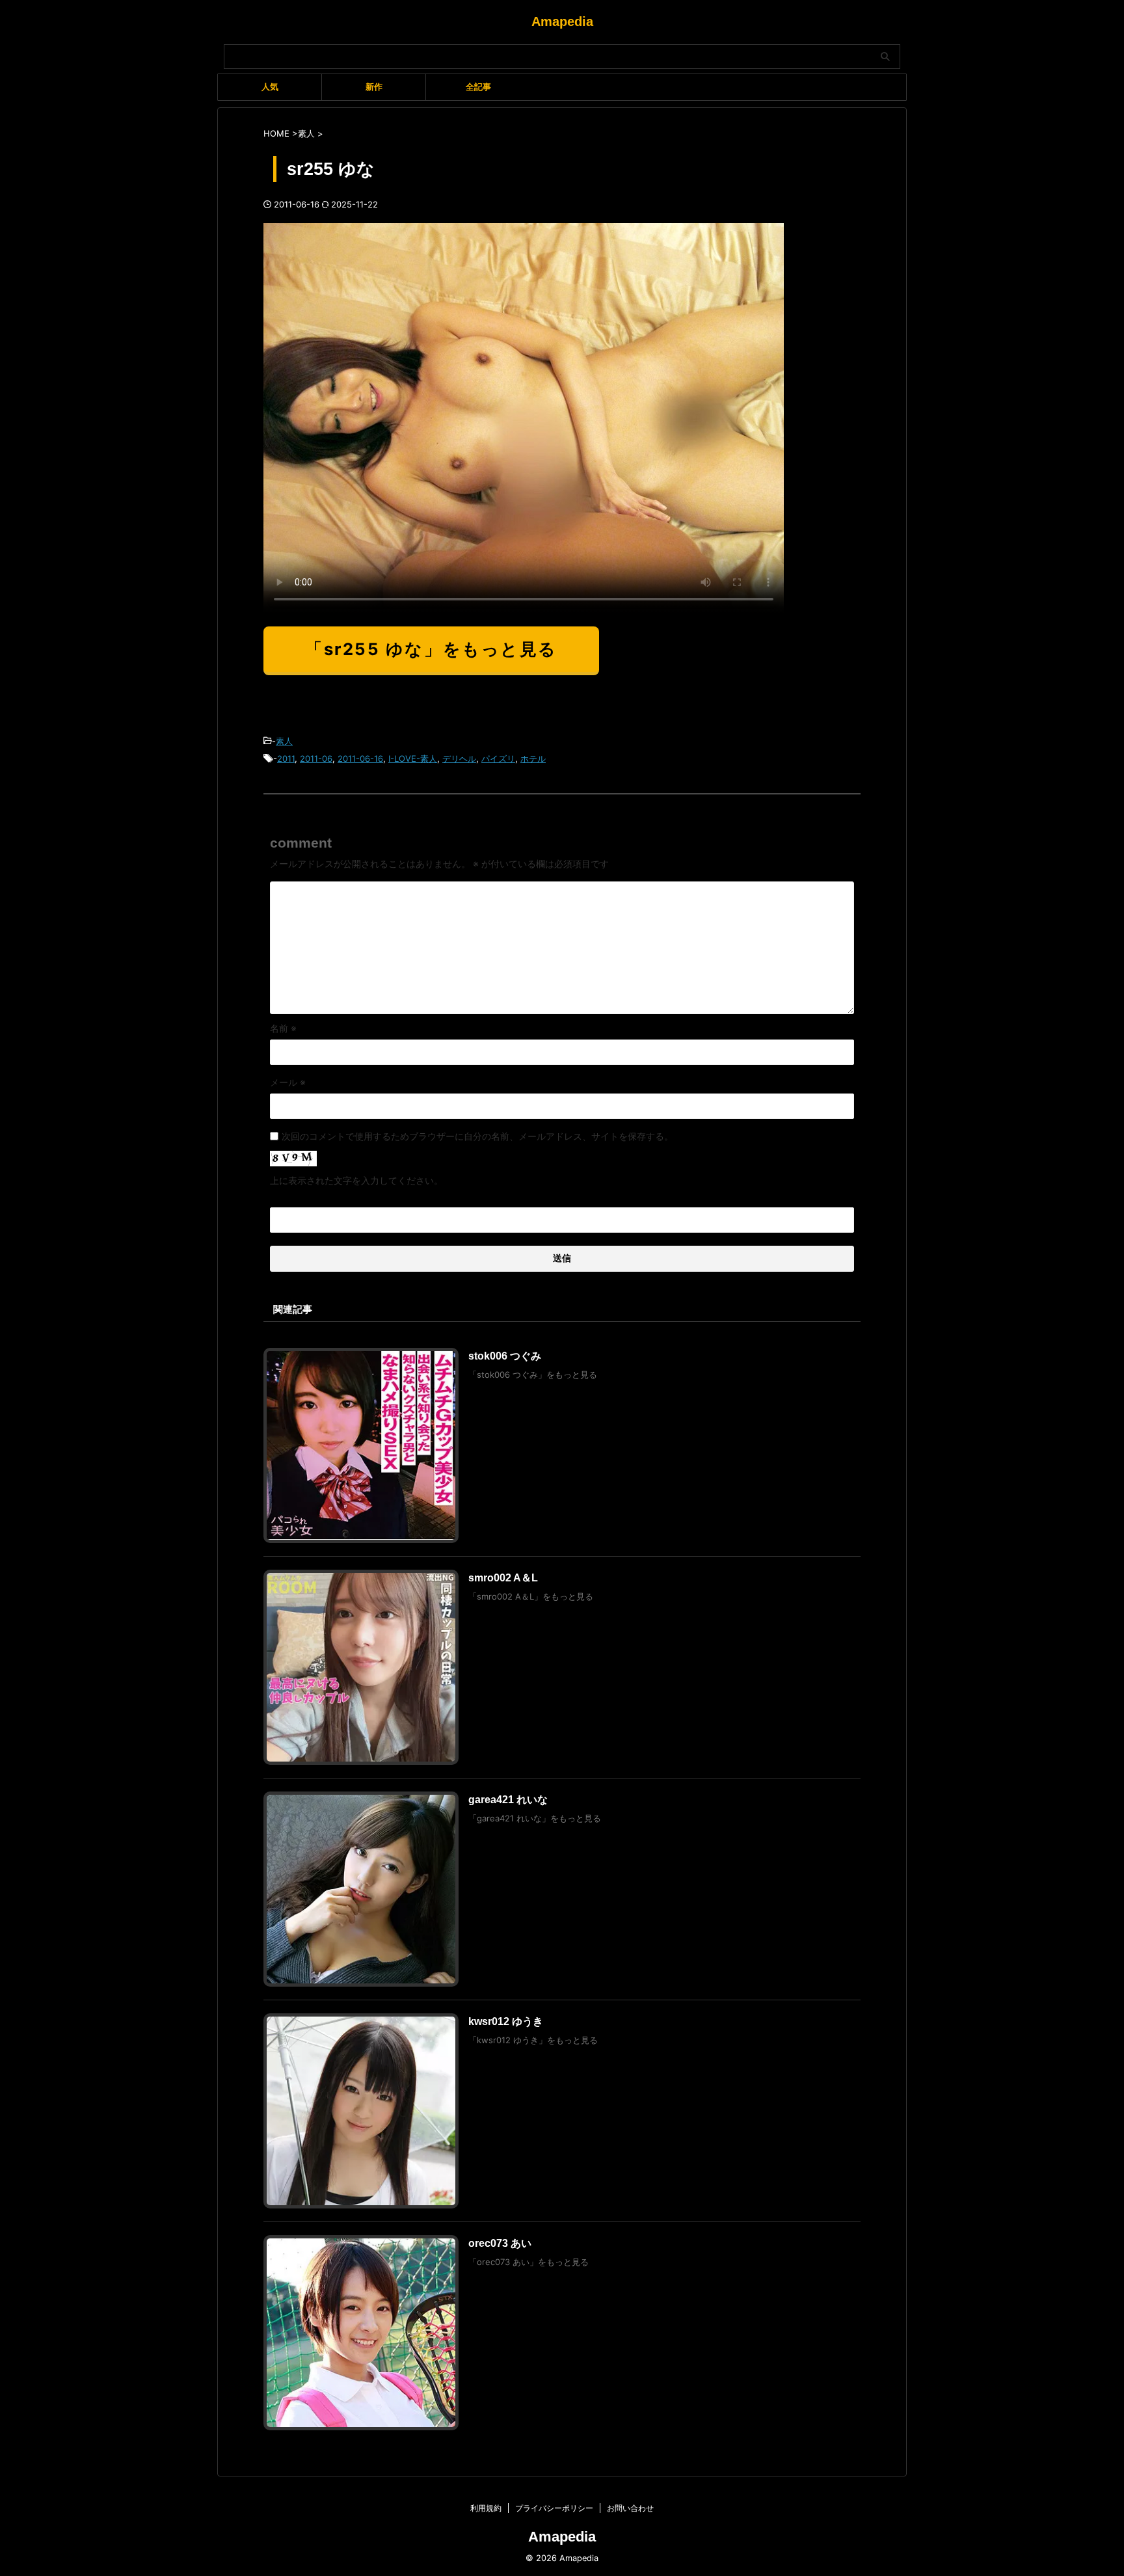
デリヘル (459, 758)
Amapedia (562, 21)
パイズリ (498, 758)
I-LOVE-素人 (413, 758)
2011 (286, 758)
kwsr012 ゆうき (506, 2021)
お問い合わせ (630, 2508)
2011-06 (316, 758)
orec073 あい (500, 2243)
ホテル (533, 758)
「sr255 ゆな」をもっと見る (431, 649)
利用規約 (486, 2508)
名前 (283, 1028)
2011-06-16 (360, 758)
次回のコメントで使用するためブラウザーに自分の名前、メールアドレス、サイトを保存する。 (477, 1136)
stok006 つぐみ (505, 1356)
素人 (284, 741)
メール (288, 1082)
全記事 (478, 87)
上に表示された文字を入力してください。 (356, 1180)
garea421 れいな (508, 1800)
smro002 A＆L (503, 1578)
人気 (270, 87)
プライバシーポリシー (554, 2508)
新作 (374, 87)
